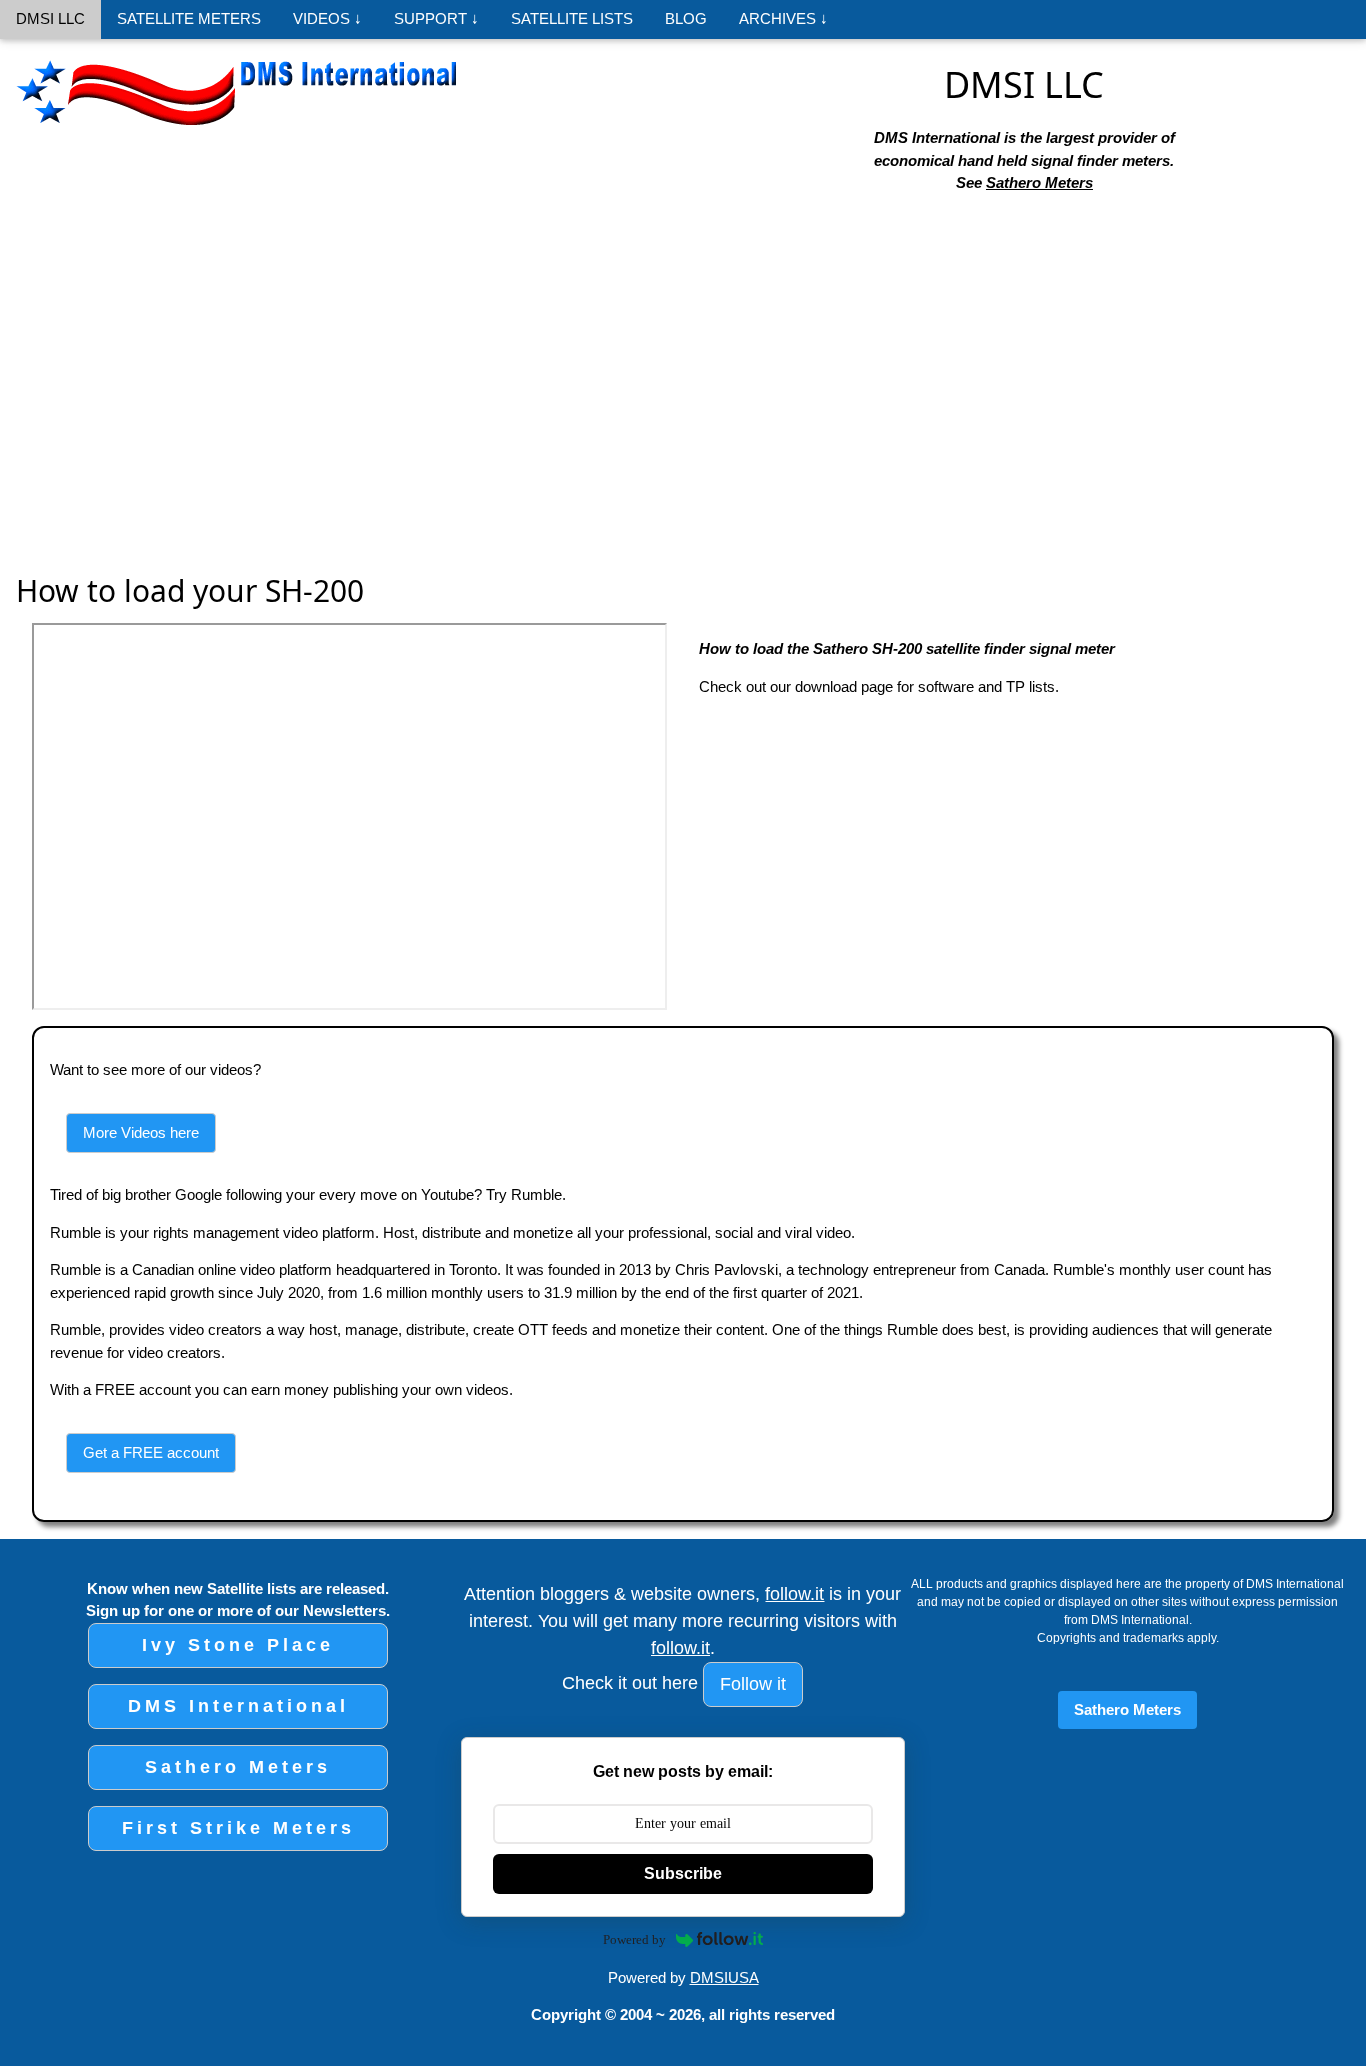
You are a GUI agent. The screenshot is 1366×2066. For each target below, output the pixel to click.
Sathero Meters (1039, 182)
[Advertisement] (683, 360)
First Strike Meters (238, 1828)
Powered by (634, 1939)
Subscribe (683, 1873)
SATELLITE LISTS (572, 18)
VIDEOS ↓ (327, 18)
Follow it (753, 1684)
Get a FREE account (151, 1452)
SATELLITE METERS (189, 18)
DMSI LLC (50, 18)
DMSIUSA (724, 1977)
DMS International (238, 1706)
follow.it (794, 1594)
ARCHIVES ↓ (783, 18)
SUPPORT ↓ (436, 18)
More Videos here (141, 1132)
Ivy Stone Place (238, 1645)
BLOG (686, 18)
